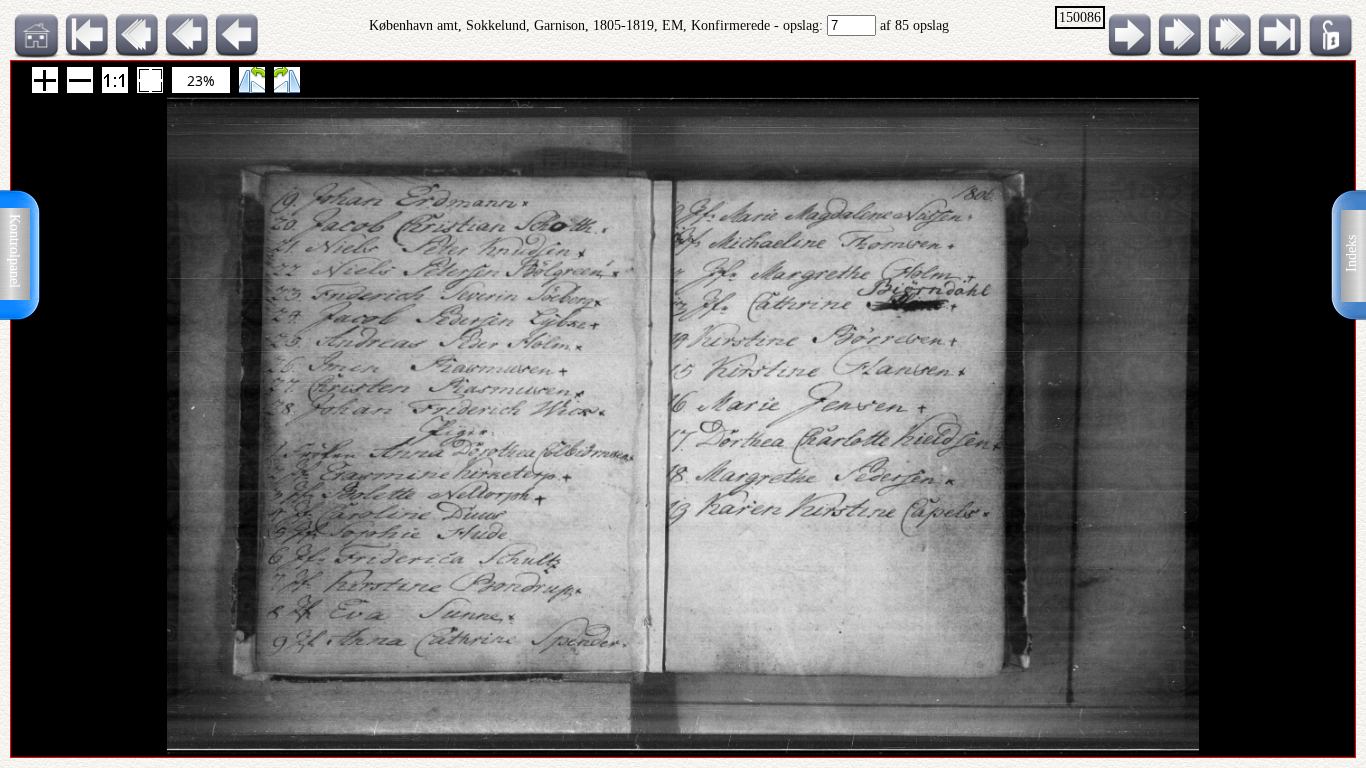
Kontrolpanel (14, 251)
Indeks (1351, 253)
